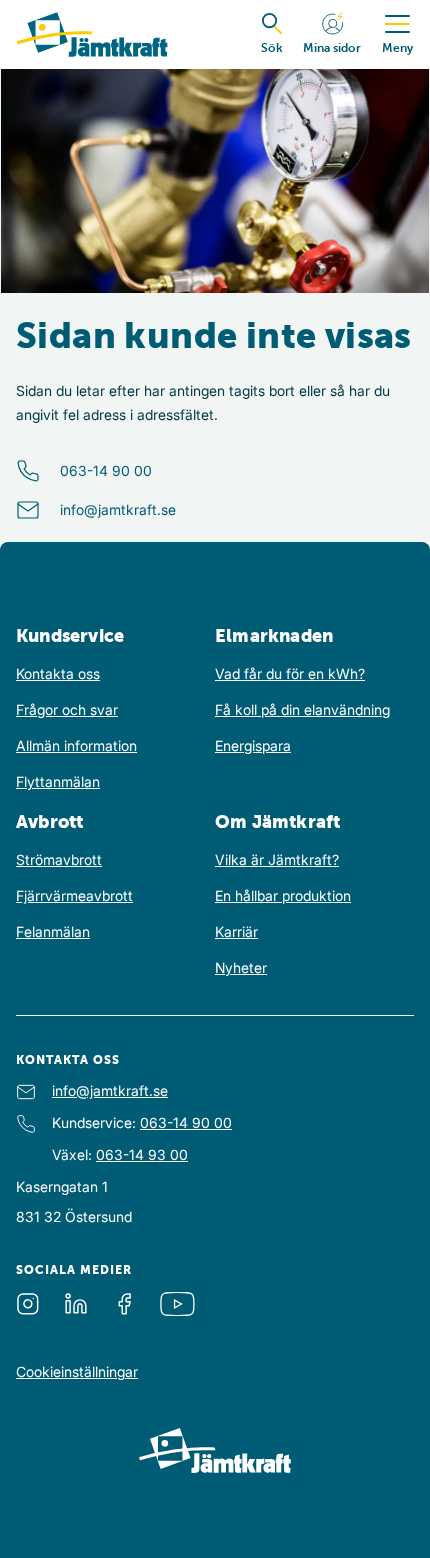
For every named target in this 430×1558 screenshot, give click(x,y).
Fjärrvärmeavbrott (74, 895)
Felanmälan (53, 931)
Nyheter (241, 967)
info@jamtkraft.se (118, 509)
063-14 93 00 (142, 1154)
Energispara (253, 745)
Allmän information (76, 745)
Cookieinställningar (77, 1371)
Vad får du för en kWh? (290, 673)
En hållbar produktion (283, 895)
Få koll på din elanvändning (302, 709)
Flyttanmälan (58, 781)
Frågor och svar (67, 709)
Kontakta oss (58, 673)
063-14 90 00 (106, 470)
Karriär (236, 931)
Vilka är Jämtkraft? (277, 859)
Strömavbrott (59, 859)
